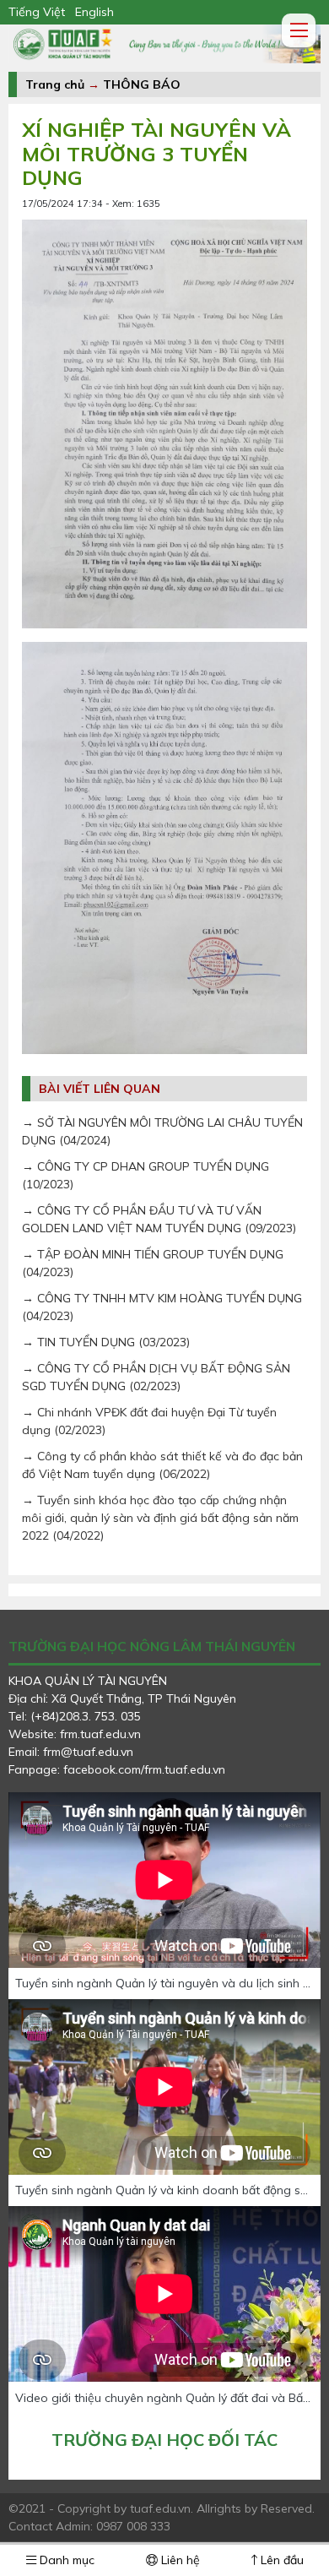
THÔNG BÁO (142, 84)
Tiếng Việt (37, 12)
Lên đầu (280, 2560)
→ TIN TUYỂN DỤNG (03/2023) (106, 1342)
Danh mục (65, 2560)
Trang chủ (55, 84)
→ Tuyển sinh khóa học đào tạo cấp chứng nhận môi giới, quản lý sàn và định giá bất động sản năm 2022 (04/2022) (160, 1518)
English (94, 12)
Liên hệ (179, 2560)
